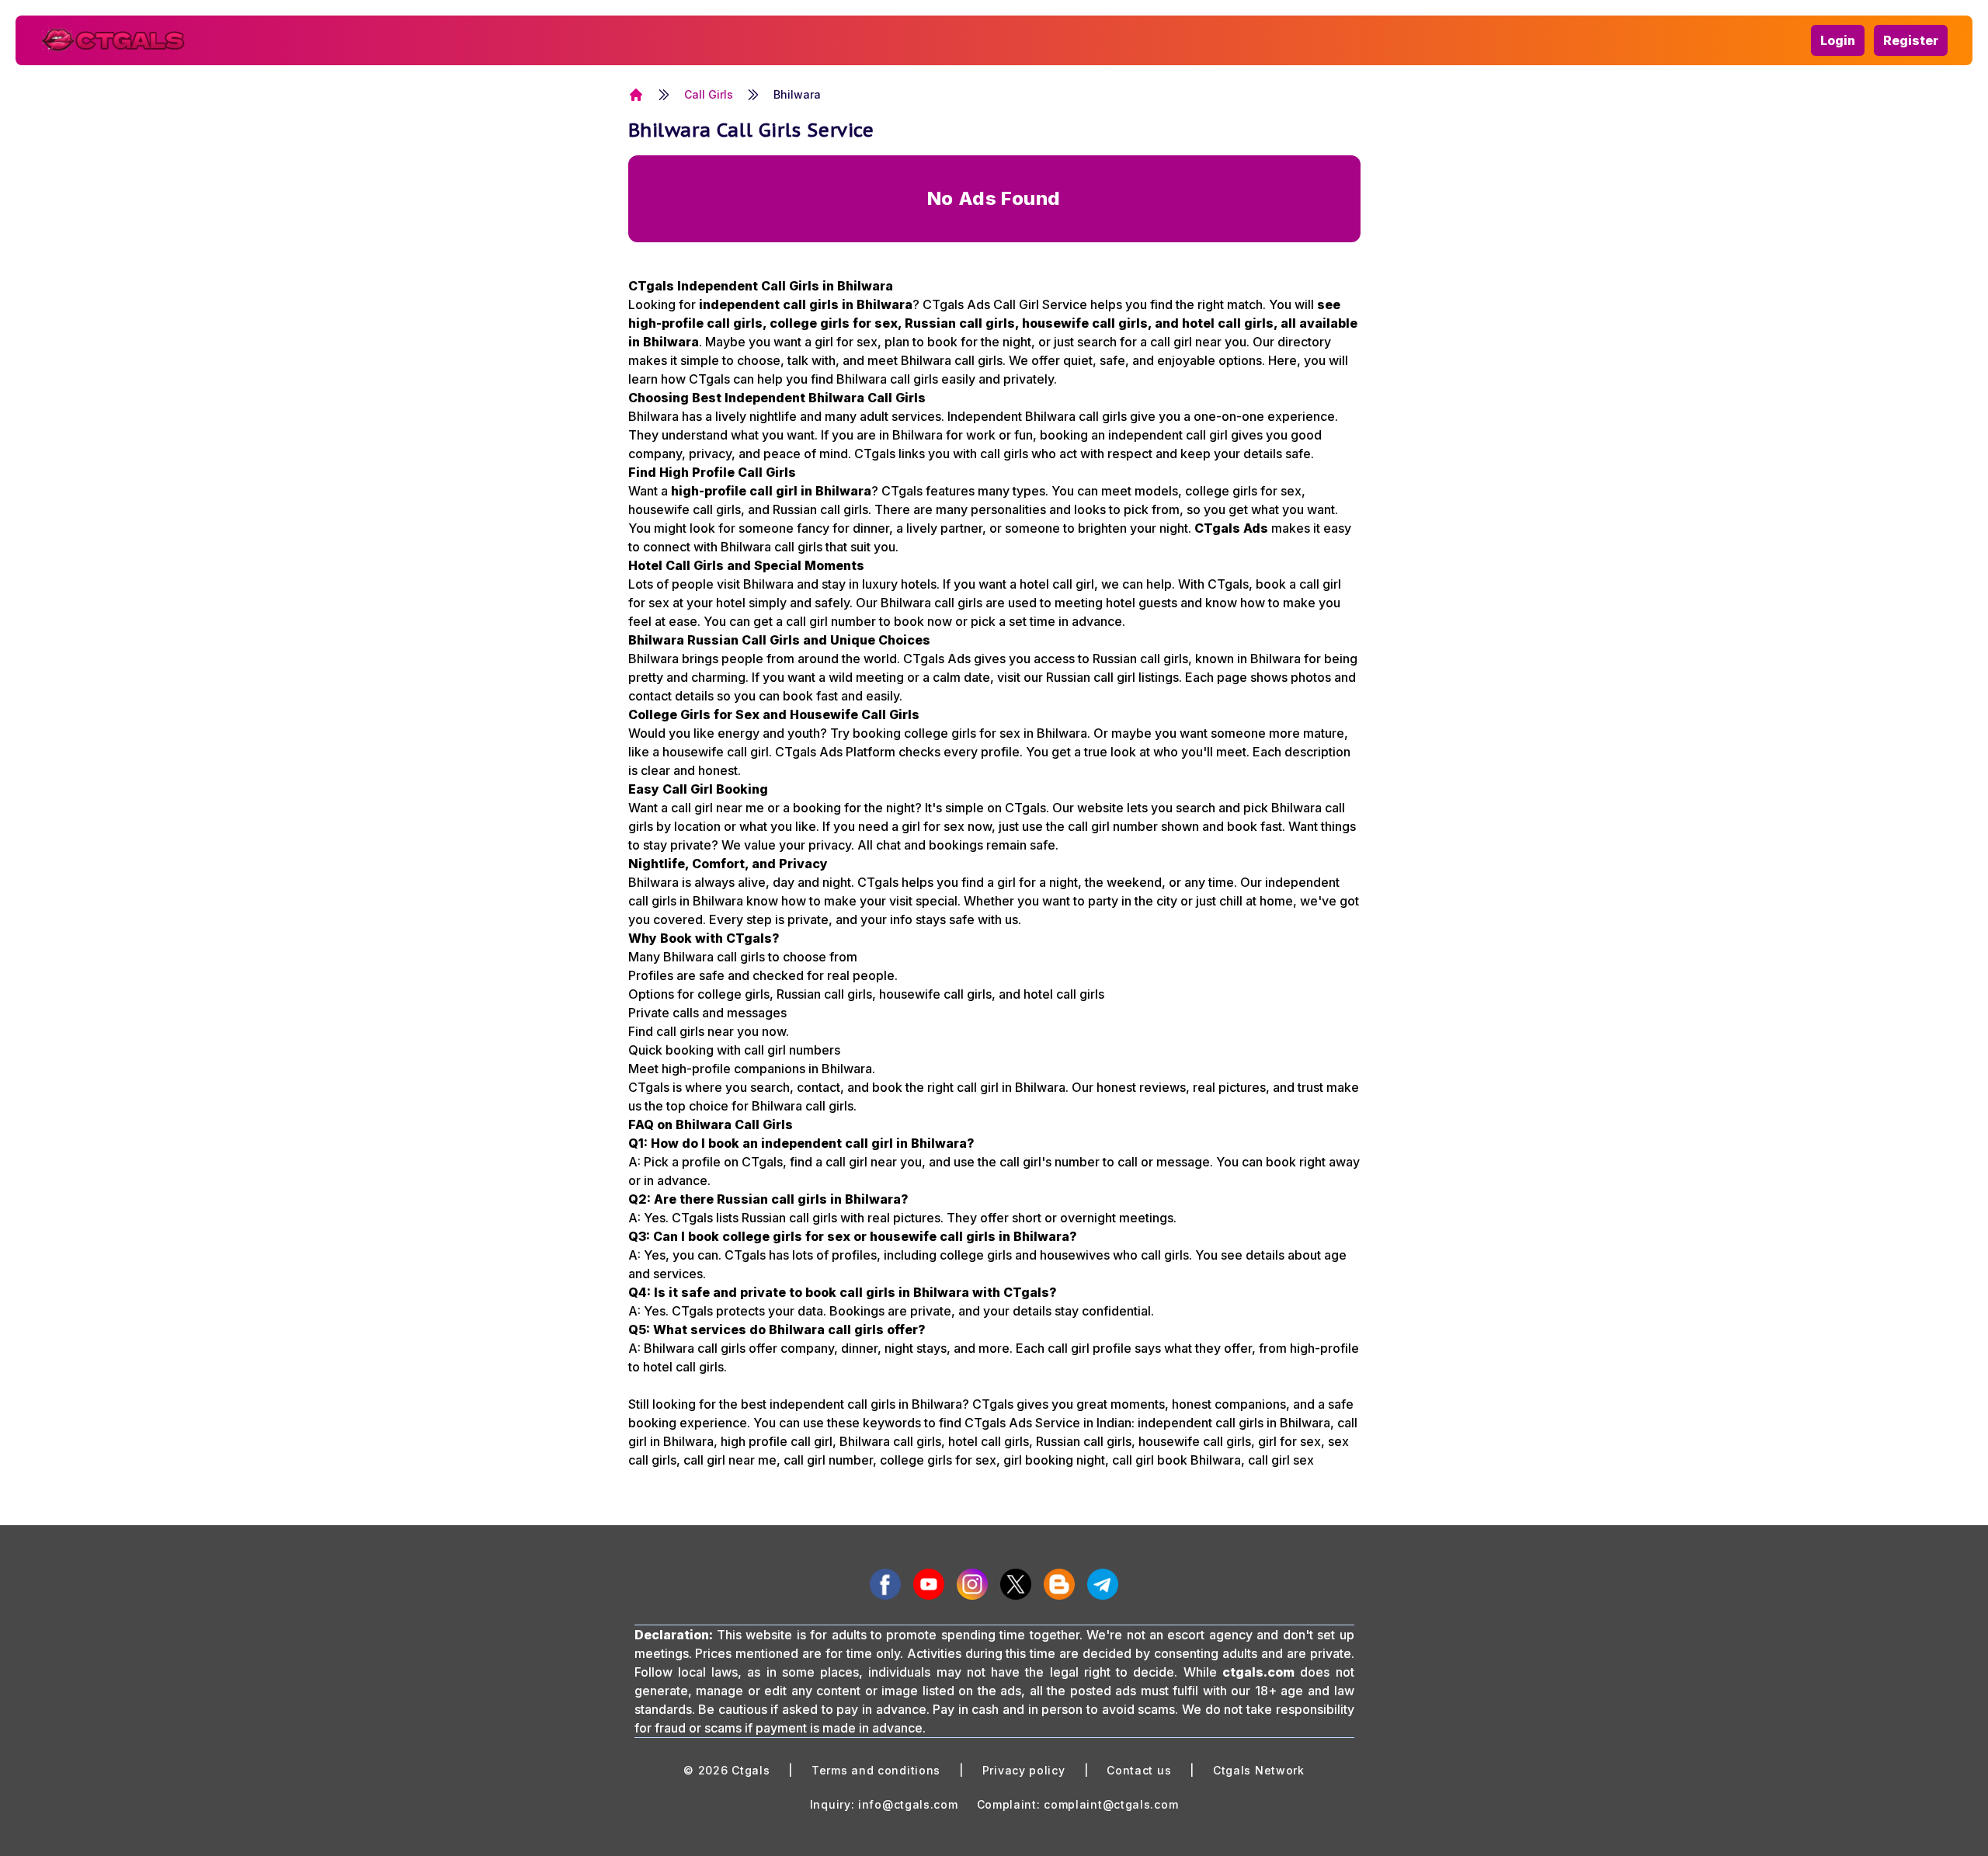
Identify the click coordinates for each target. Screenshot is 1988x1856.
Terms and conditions (876, 1770)
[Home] (636, 95)
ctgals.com (1258, 1672)
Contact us (1139, 1770)
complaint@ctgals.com (1111, 1804)
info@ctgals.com (908, 1804)
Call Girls (709, 94)
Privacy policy (1024, 1770)
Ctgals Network (1259, 1770)
